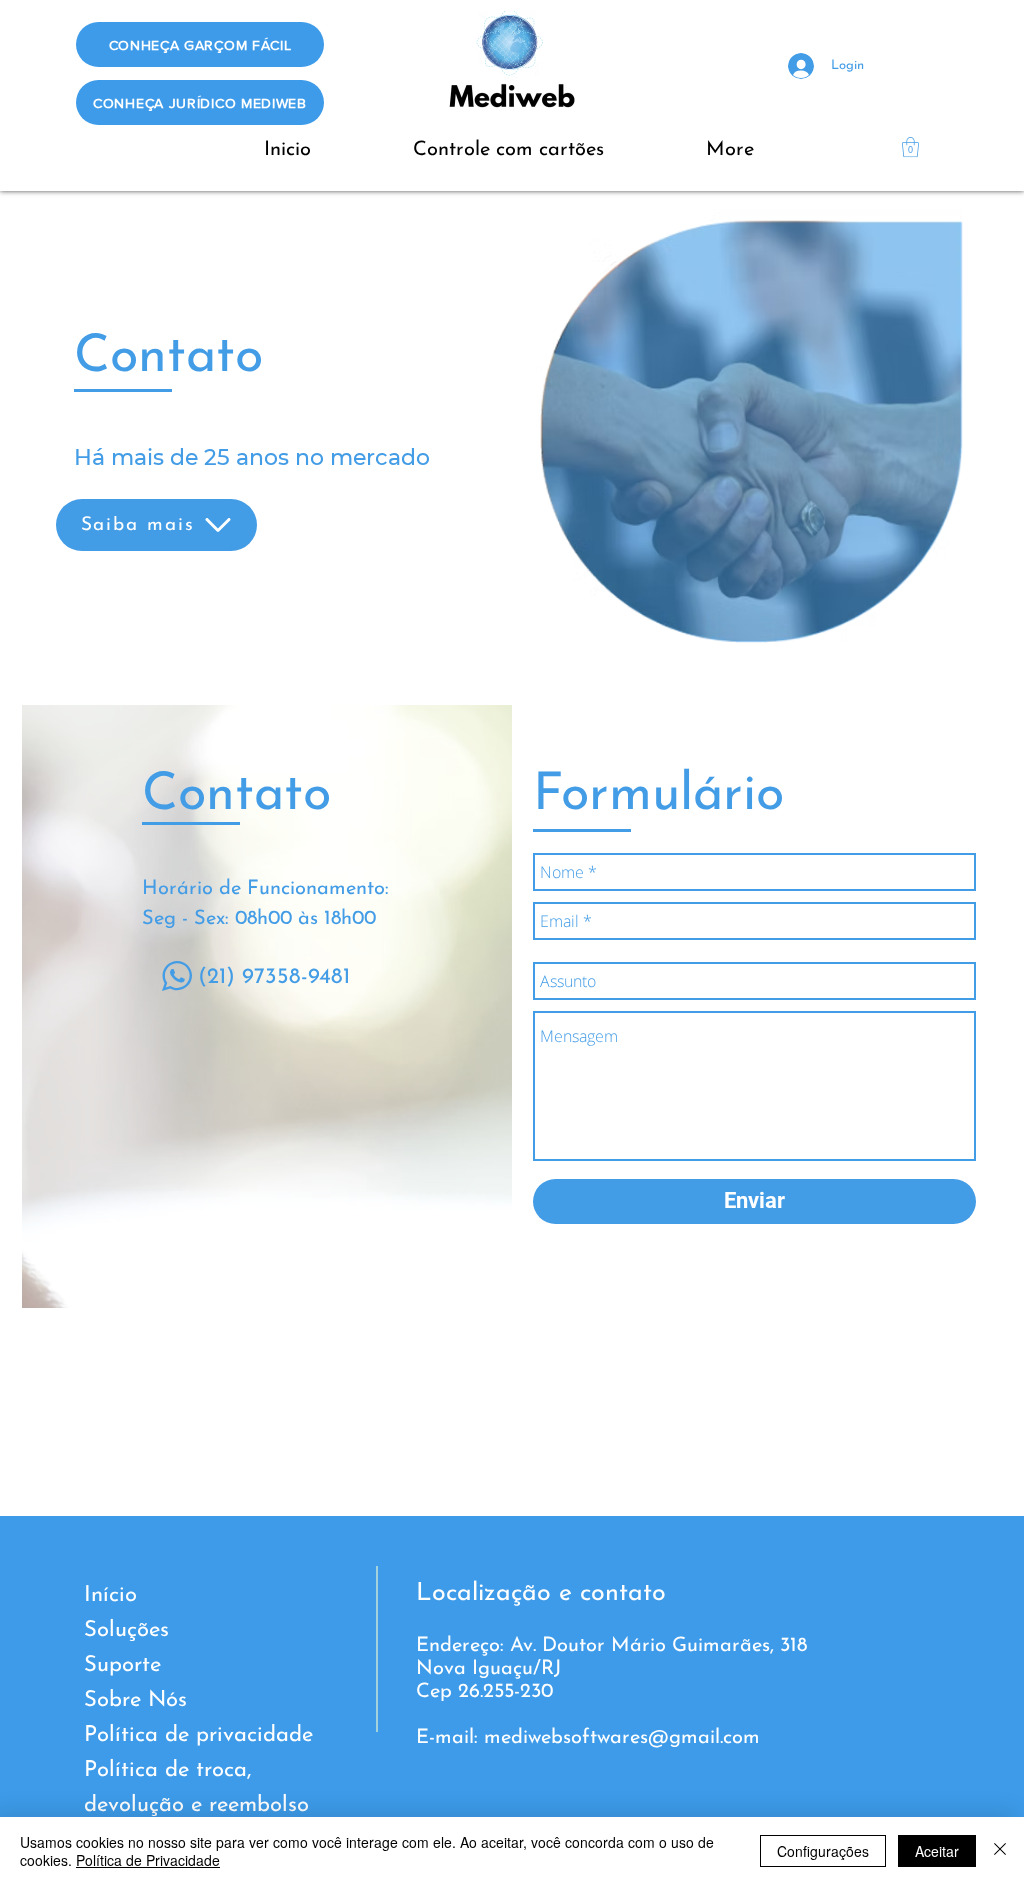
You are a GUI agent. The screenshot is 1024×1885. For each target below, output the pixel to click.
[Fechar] (1000, 1851)
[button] (910, 147)
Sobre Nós (135, 1700)
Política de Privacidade (148, 1860)
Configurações (823, 1851)
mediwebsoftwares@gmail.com (622, 1738)
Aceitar (937, 1851)
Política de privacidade (198, 1735)
